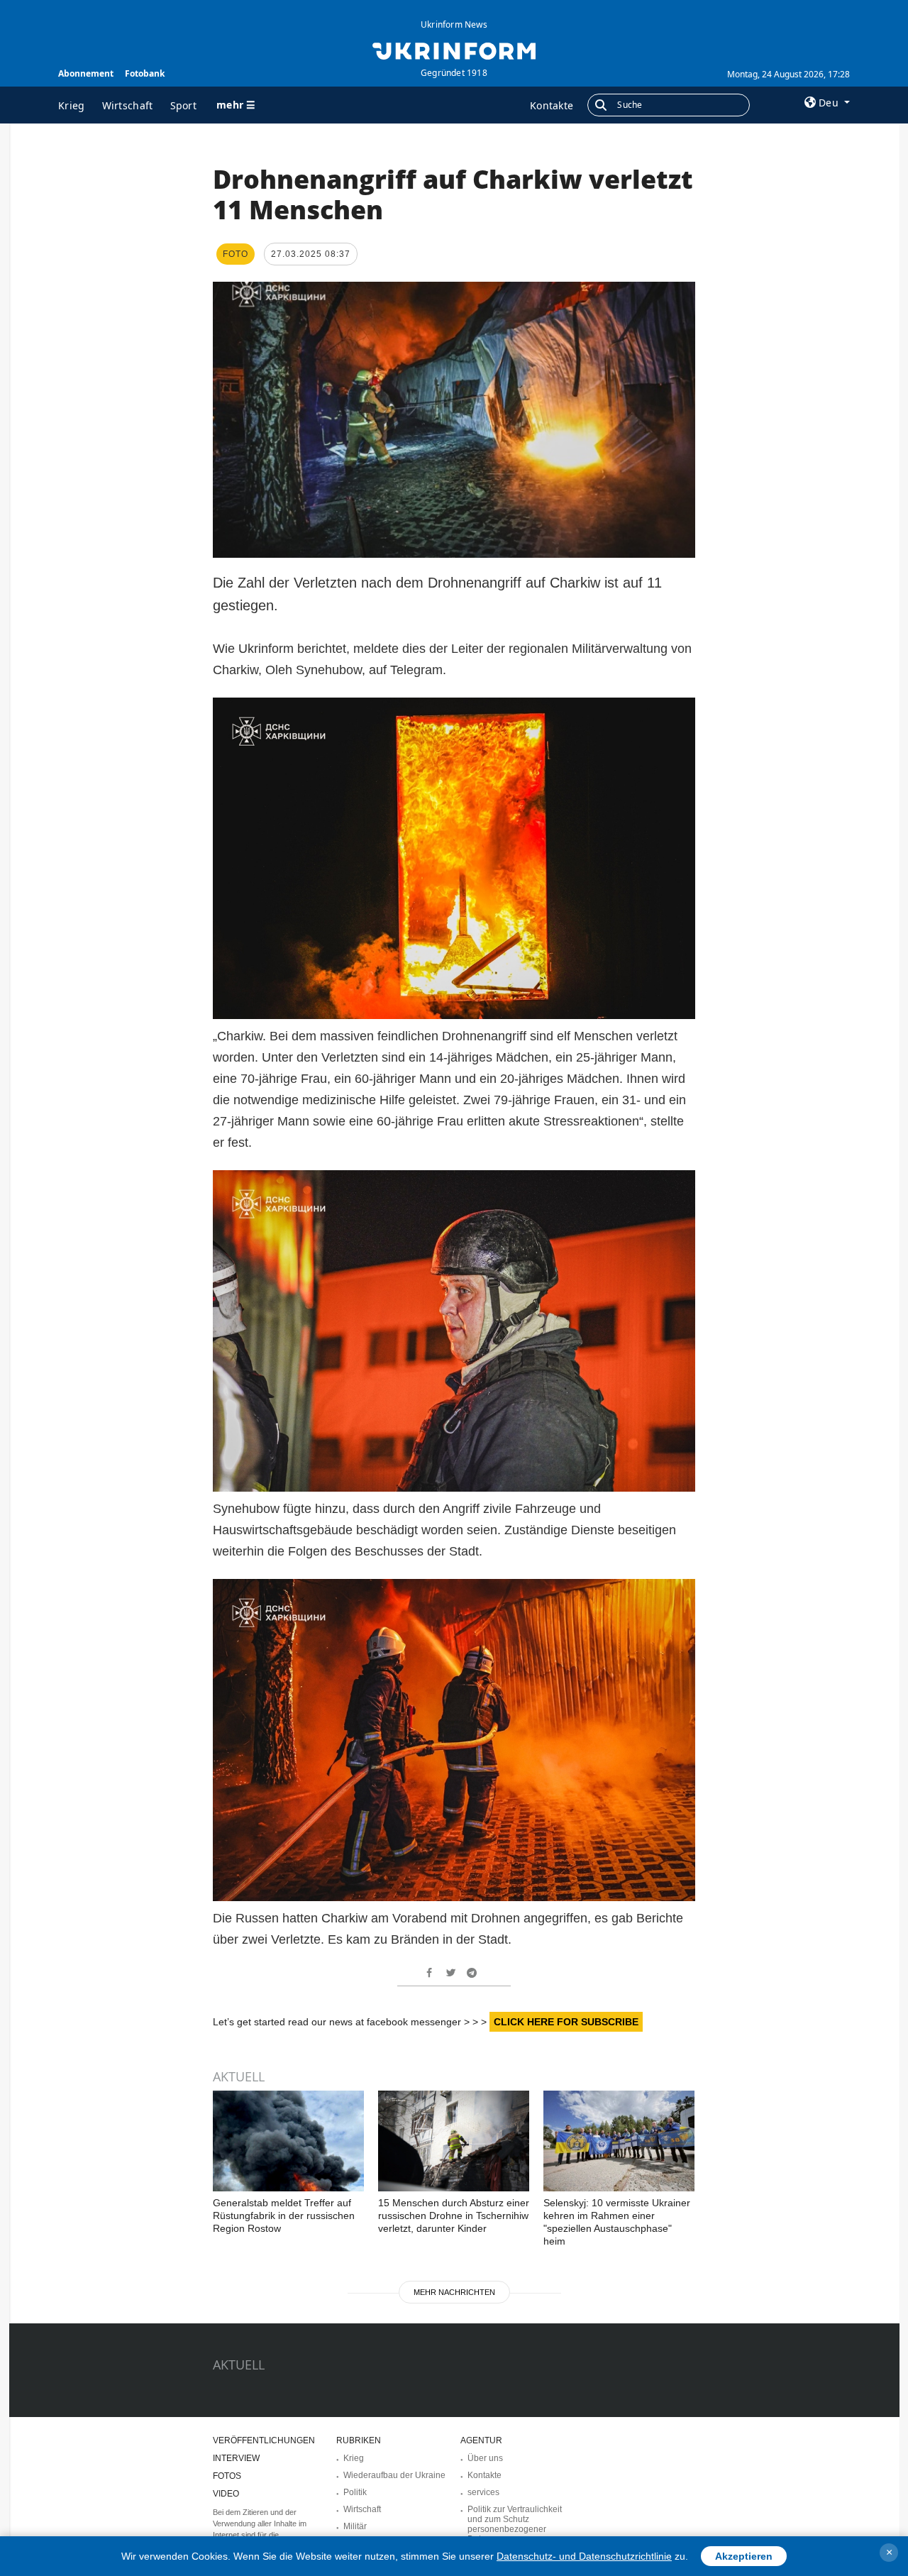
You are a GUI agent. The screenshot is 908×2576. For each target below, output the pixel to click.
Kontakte (552, 105)
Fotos (227, 2476)
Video (226, 2494)
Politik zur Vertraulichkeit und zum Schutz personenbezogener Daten (515, 2524)
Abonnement (86, 73)
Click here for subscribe (566, 2022)
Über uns (485, 2458)
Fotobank (145, 73)
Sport (184, 105)
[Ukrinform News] (454, 50)
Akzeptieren (744, 2556)
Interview (236, 2458)
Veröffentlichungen (264, 2440)
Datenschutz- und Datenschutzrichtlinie (584, 2556)
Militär (355, 2526)
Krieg (72, 105)
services (483, 2492)
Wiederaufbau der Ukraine (394, 2475)
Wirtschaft (128, 105)
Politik (355, 2492)
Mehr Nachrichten (454, 2292)
